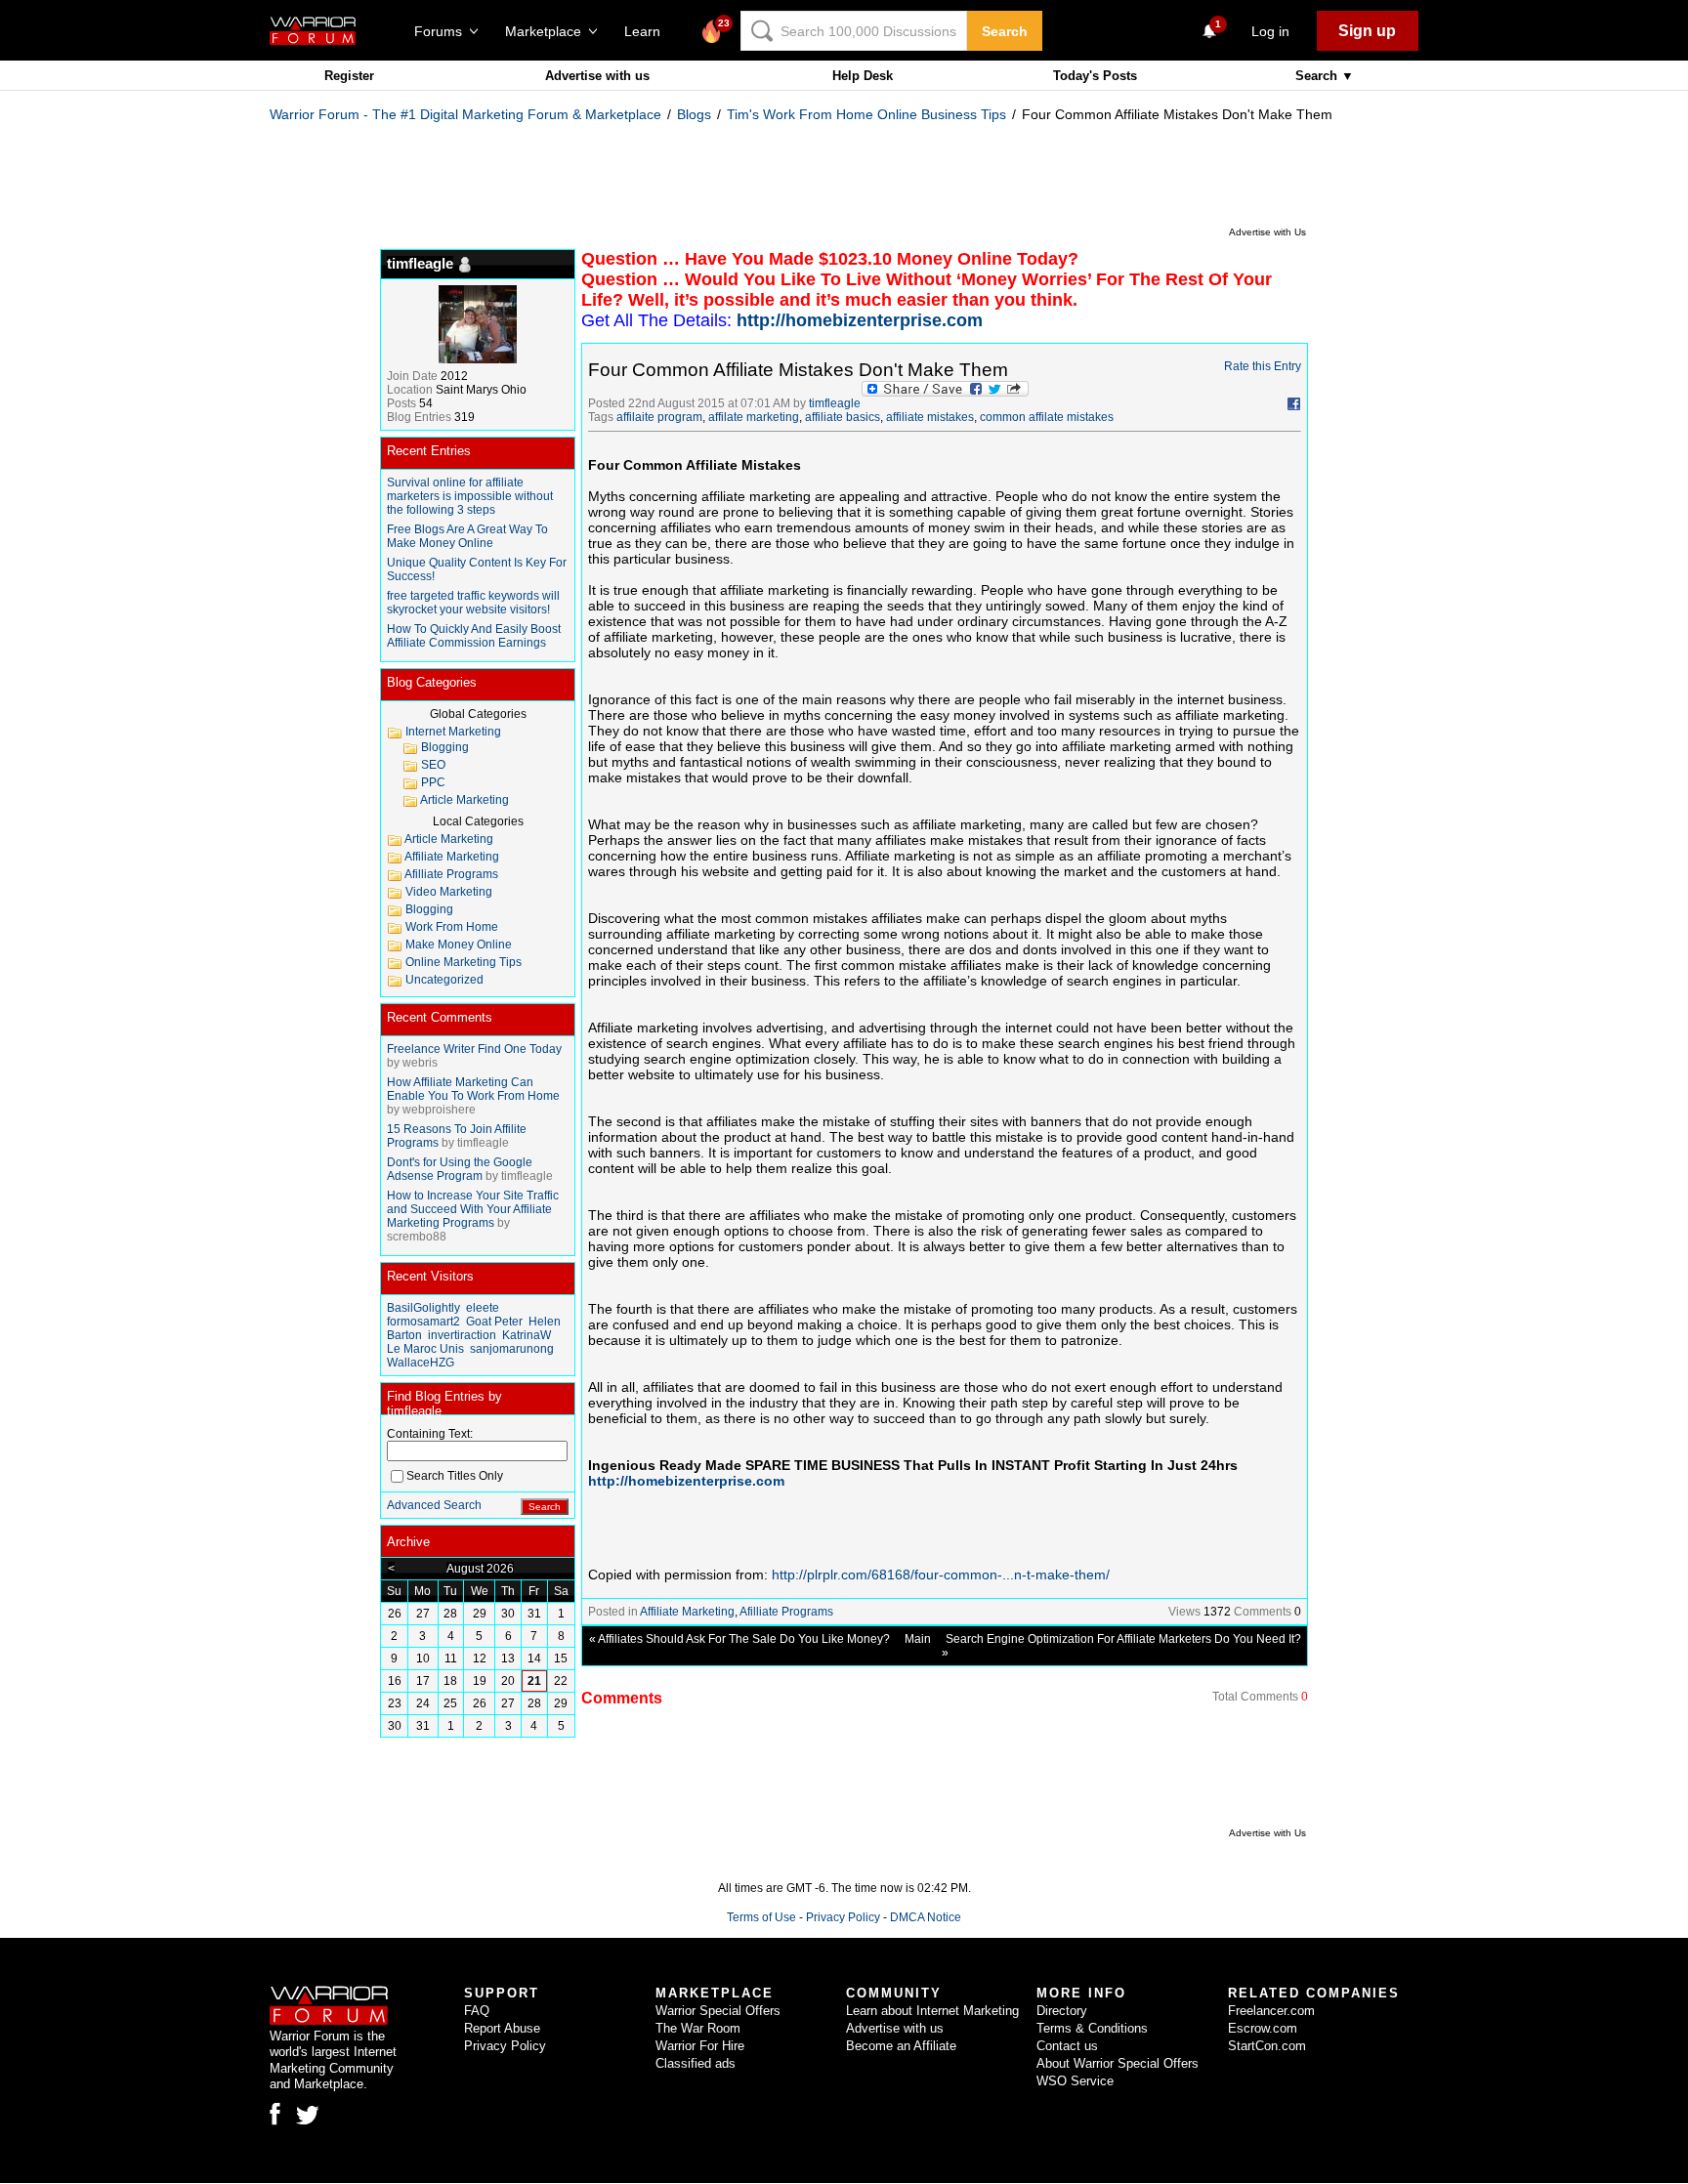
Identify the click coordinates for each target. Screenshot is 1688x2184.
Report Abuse (502, 2028)
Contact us (1067, 2046)
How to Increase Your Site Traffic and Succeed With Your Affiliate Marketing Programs (473, 1209)
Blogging (445, 747)
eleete (483, 1308)
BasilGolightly (423, 1308)
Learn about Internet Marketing (932, 2011)
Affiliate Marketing (687, 1612)
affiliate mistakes (930, 417)
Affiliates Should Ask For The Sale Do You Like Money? (744, 1639)
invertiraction (462, 1335)
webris (420, 1063)
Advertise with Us (1267, 232)
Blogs (694, 114)
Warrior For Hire (700, 2046)
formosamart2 (423, 1322)
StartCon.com (1267, 2046)
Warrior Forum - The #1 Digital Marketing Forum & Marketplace (465, 114)
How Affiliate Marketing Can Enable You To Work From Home (473, 1089)
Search (1005, 31)
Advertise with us (597, 76)
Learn (648, 31)
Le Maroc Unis (425, 1349)
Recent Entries (429, 451)
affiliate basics (843, 417)
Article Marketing (464, 800)
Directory (1062, 2011)
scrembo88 (417, 1237)
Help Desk (863, 76)
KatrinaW (527, 1335)
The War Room (698, 2028)
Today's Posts (1095, 76)
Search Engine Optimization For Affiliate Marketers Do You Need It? (1123, 1639)
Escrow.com (1263, 2028)
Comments (1263, 1612)
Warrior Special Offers (718, 2011)
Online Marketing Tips (464, 962)
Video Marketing (449, 892)
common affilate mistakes (1047, 417)
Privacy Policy (843, 1917)
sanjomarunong (512, 1349)
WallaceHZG (421, 1363)
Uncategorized (444, 980)
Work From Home (452, 927)
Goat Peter (494, 1322)
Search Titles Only (455, 1476)
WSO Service (1075, 2081)
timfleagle (835, 403)
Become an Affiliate (901, 2046)
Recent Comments (440, 1017)
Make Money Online (459, 945)
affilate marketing (754, 417)
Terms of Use (761, 1917)
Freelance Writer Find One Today (474, 1049)
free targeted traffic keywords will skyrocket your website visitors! (473, 603)
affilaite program (659, 417)
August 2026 (480, 1569)
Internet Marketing (453, 732)
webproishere (439, 1110)
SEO (433, 765)
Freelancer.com (1271, 2011)
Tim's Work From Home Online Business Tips (866, 114)
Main (918, 1639)
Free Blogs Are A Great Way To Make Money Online (467, 536)
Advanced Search (434, 1505)
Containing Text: (430, 1434)
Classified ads (696, 2063)
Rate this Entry (1263, 366)
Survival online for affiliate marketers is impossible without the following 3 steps (470, 496)
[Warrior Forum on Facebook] (275, 2114)
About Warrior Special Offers (1118, 2063)
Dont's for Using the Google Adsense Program (460, 1169)
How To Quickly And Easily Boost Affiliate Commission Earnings (474, 636)
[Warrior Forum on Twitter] (308, 2116)
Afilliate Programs (786, 1612)
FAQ (477, 2011)
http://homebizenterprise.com (686, 1481)
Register (349, 76)
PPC (433, 782)
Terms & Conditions (1092, 2028)
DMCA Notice (926, 1917)
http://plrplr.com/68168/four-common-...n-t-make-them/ (941, 1575)
